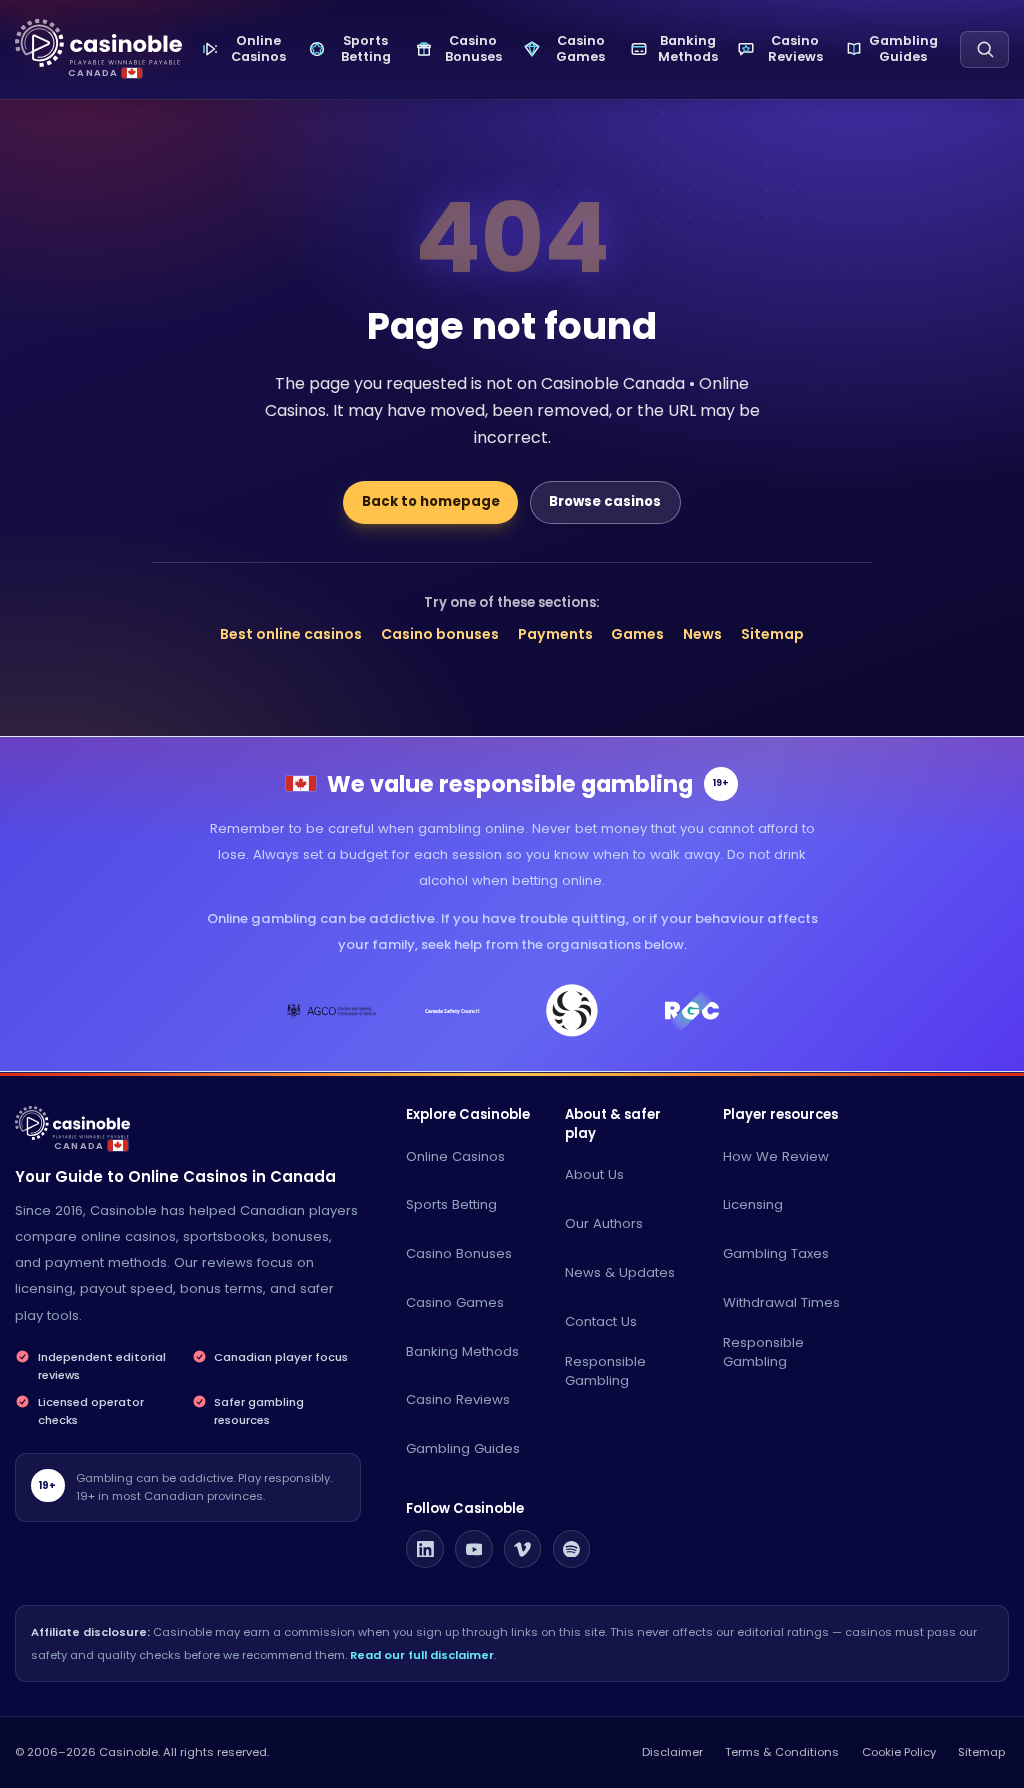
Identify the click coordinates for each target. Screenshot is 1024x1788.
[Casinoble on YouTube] (474, 1549)
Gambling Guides (463, 1448)
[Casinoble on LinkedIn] (425, 1549)
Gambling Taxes (776, 1253)
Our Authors (604, 1223)
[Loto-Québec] (572, 1011)
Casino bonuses (440, 634)
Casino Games (455, 1302)
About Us (594, 1174)
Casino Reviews (458, 1399)
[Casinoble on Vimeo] (523, 1549)
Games (637, 634)
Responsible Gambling (605, 1371)
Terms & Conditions (782, 1752)
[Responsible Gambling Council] (692, 1011)
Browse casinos (605, 501)
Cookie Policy (899, 1752)
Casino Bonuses (459, 1253)
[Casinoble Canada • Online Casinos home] (98, 43)
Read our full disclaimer (422, 1655)
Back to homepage (431, 501)
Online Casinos (455, 1156)
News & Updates (620, 1272)
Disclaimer (672, 1752)
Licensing (753, 1204)
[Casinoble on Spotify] (572, 1549)
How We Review (776, 1156)
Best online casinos (291, 634)
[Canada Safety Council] (452, 1011)
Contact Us (601, 1321)
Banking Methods (462, 1351)
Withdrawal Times (781, 1302)
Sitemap (772, 634)
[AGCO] (332, 1011)
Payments (555, 634)
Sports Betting (451, 1204)
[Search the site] (984, 49)
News (702, 634)
